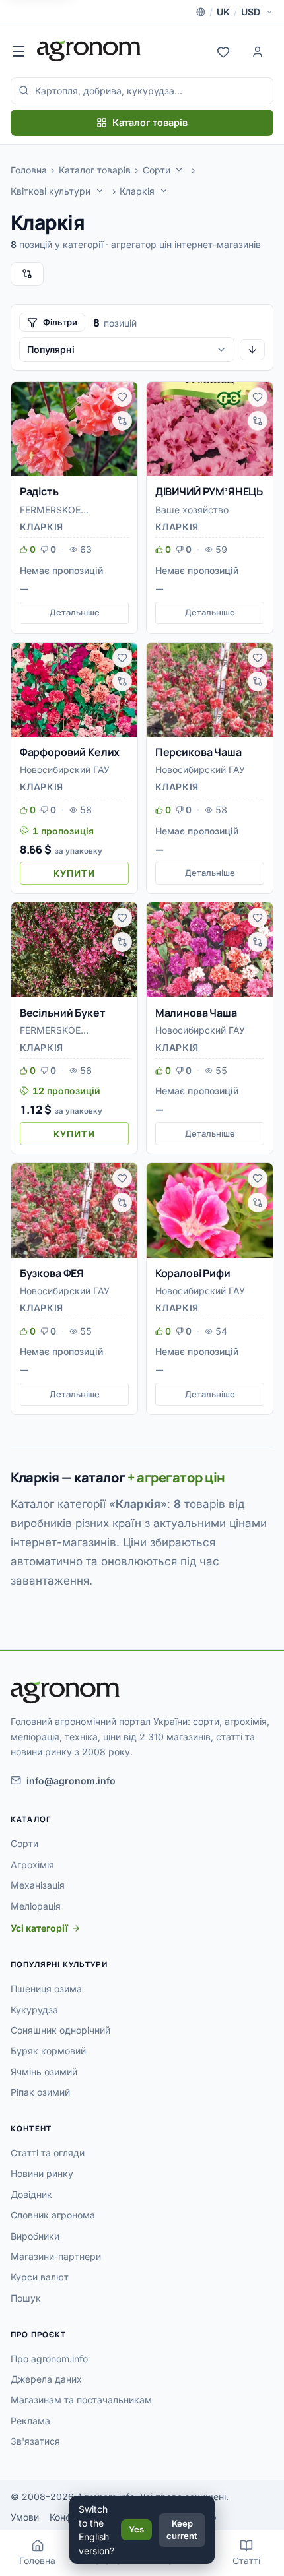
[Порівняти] (122, 421)
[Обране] (223, 51)
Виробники (35, 2236)
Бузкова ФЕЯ (52, 1273)
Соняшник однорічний (60, 2030)
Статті (246, 2560)
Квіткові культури (51, 191)
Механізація (38, 1885)
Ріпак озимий (40, 2092)
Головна (29, 170)
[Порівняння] (27, 274)
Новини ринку (42, 2173)
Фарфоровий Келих (70, 752)
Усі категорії (39, 1928)
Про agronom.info (49, 2359)
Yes (136, 2529)
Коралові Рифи (193, 1273)
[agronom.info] (89, 51)
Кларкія (137, 191)
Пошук (26, 2298)
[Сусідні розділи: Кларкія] (164, 191)
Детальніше (75, 612)
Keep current (182, 2530)
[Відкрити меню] (18, 51)
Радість (39, 491)
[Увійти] (258, 51)
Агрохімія (32, 1865)
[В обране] (122, 397)
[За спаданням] (252, 350)
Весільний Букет (63, 1013)
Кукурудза (34, 2010)
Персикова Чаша (198, 752)
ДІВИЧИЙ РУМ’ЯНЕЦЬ (209, 491)
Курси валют (40, 2277)
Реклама (30, 2421)
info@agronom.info (71, 1781)
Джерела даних (46, 2379)
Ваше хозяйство (192, 510)
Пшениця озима (46, 1989)
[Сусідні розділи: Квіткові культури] (100, 191)
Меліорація (36, 1906)
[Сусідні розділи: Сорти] (179, 170)
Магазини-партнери (56, 2256)
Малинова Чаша (196, 1013)
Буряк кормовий (48, 2051)
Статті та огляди (48, 2153)
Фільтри (60, 322)
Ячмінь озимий (44, 2072)
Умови (25, 2517)
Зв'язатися (35, 2441)
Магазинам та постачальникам (81, 2400)
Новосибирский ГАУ (65, 770)
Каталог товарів (150, 122)
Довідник (31, 2194)
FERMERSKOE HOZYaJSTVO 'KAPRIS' (71, 511)
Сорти (157, 170)
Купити (75, 873)
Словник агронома (53, 2215)
